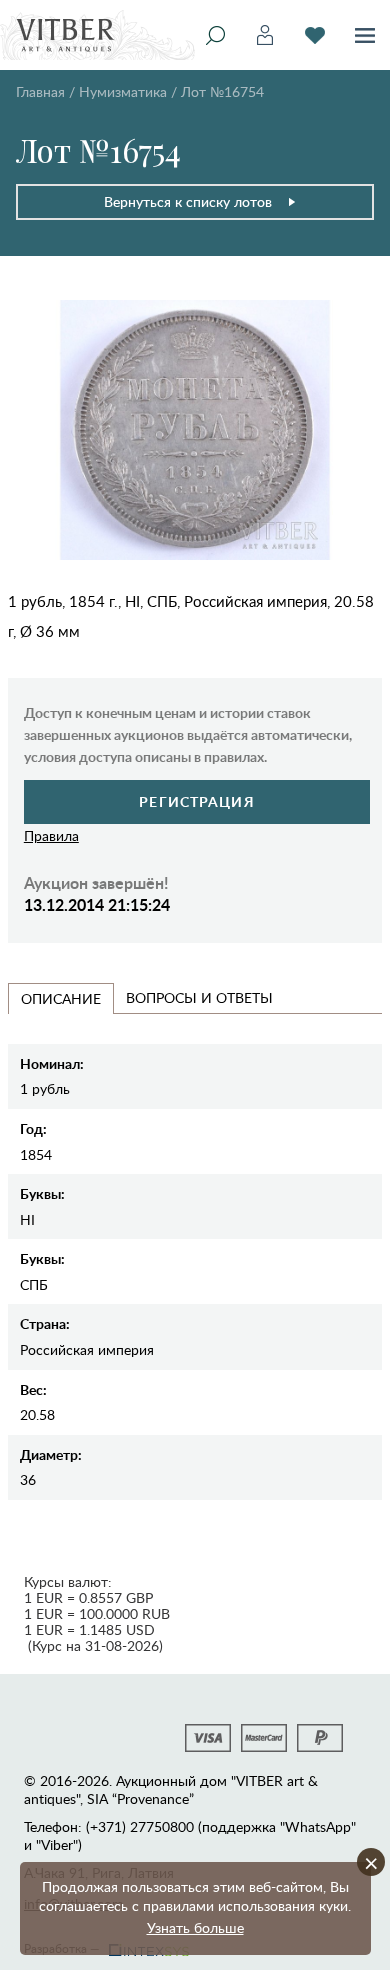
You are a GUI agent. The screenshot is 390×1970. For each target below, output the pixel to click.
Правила (51, 835)
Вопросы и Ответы (199, 997)
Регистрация (196, 801)
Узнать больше (195, 1927)
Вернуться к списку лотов (188, 201)
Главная (40, 91)
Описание (61, 998)
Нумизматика (123, 91)
